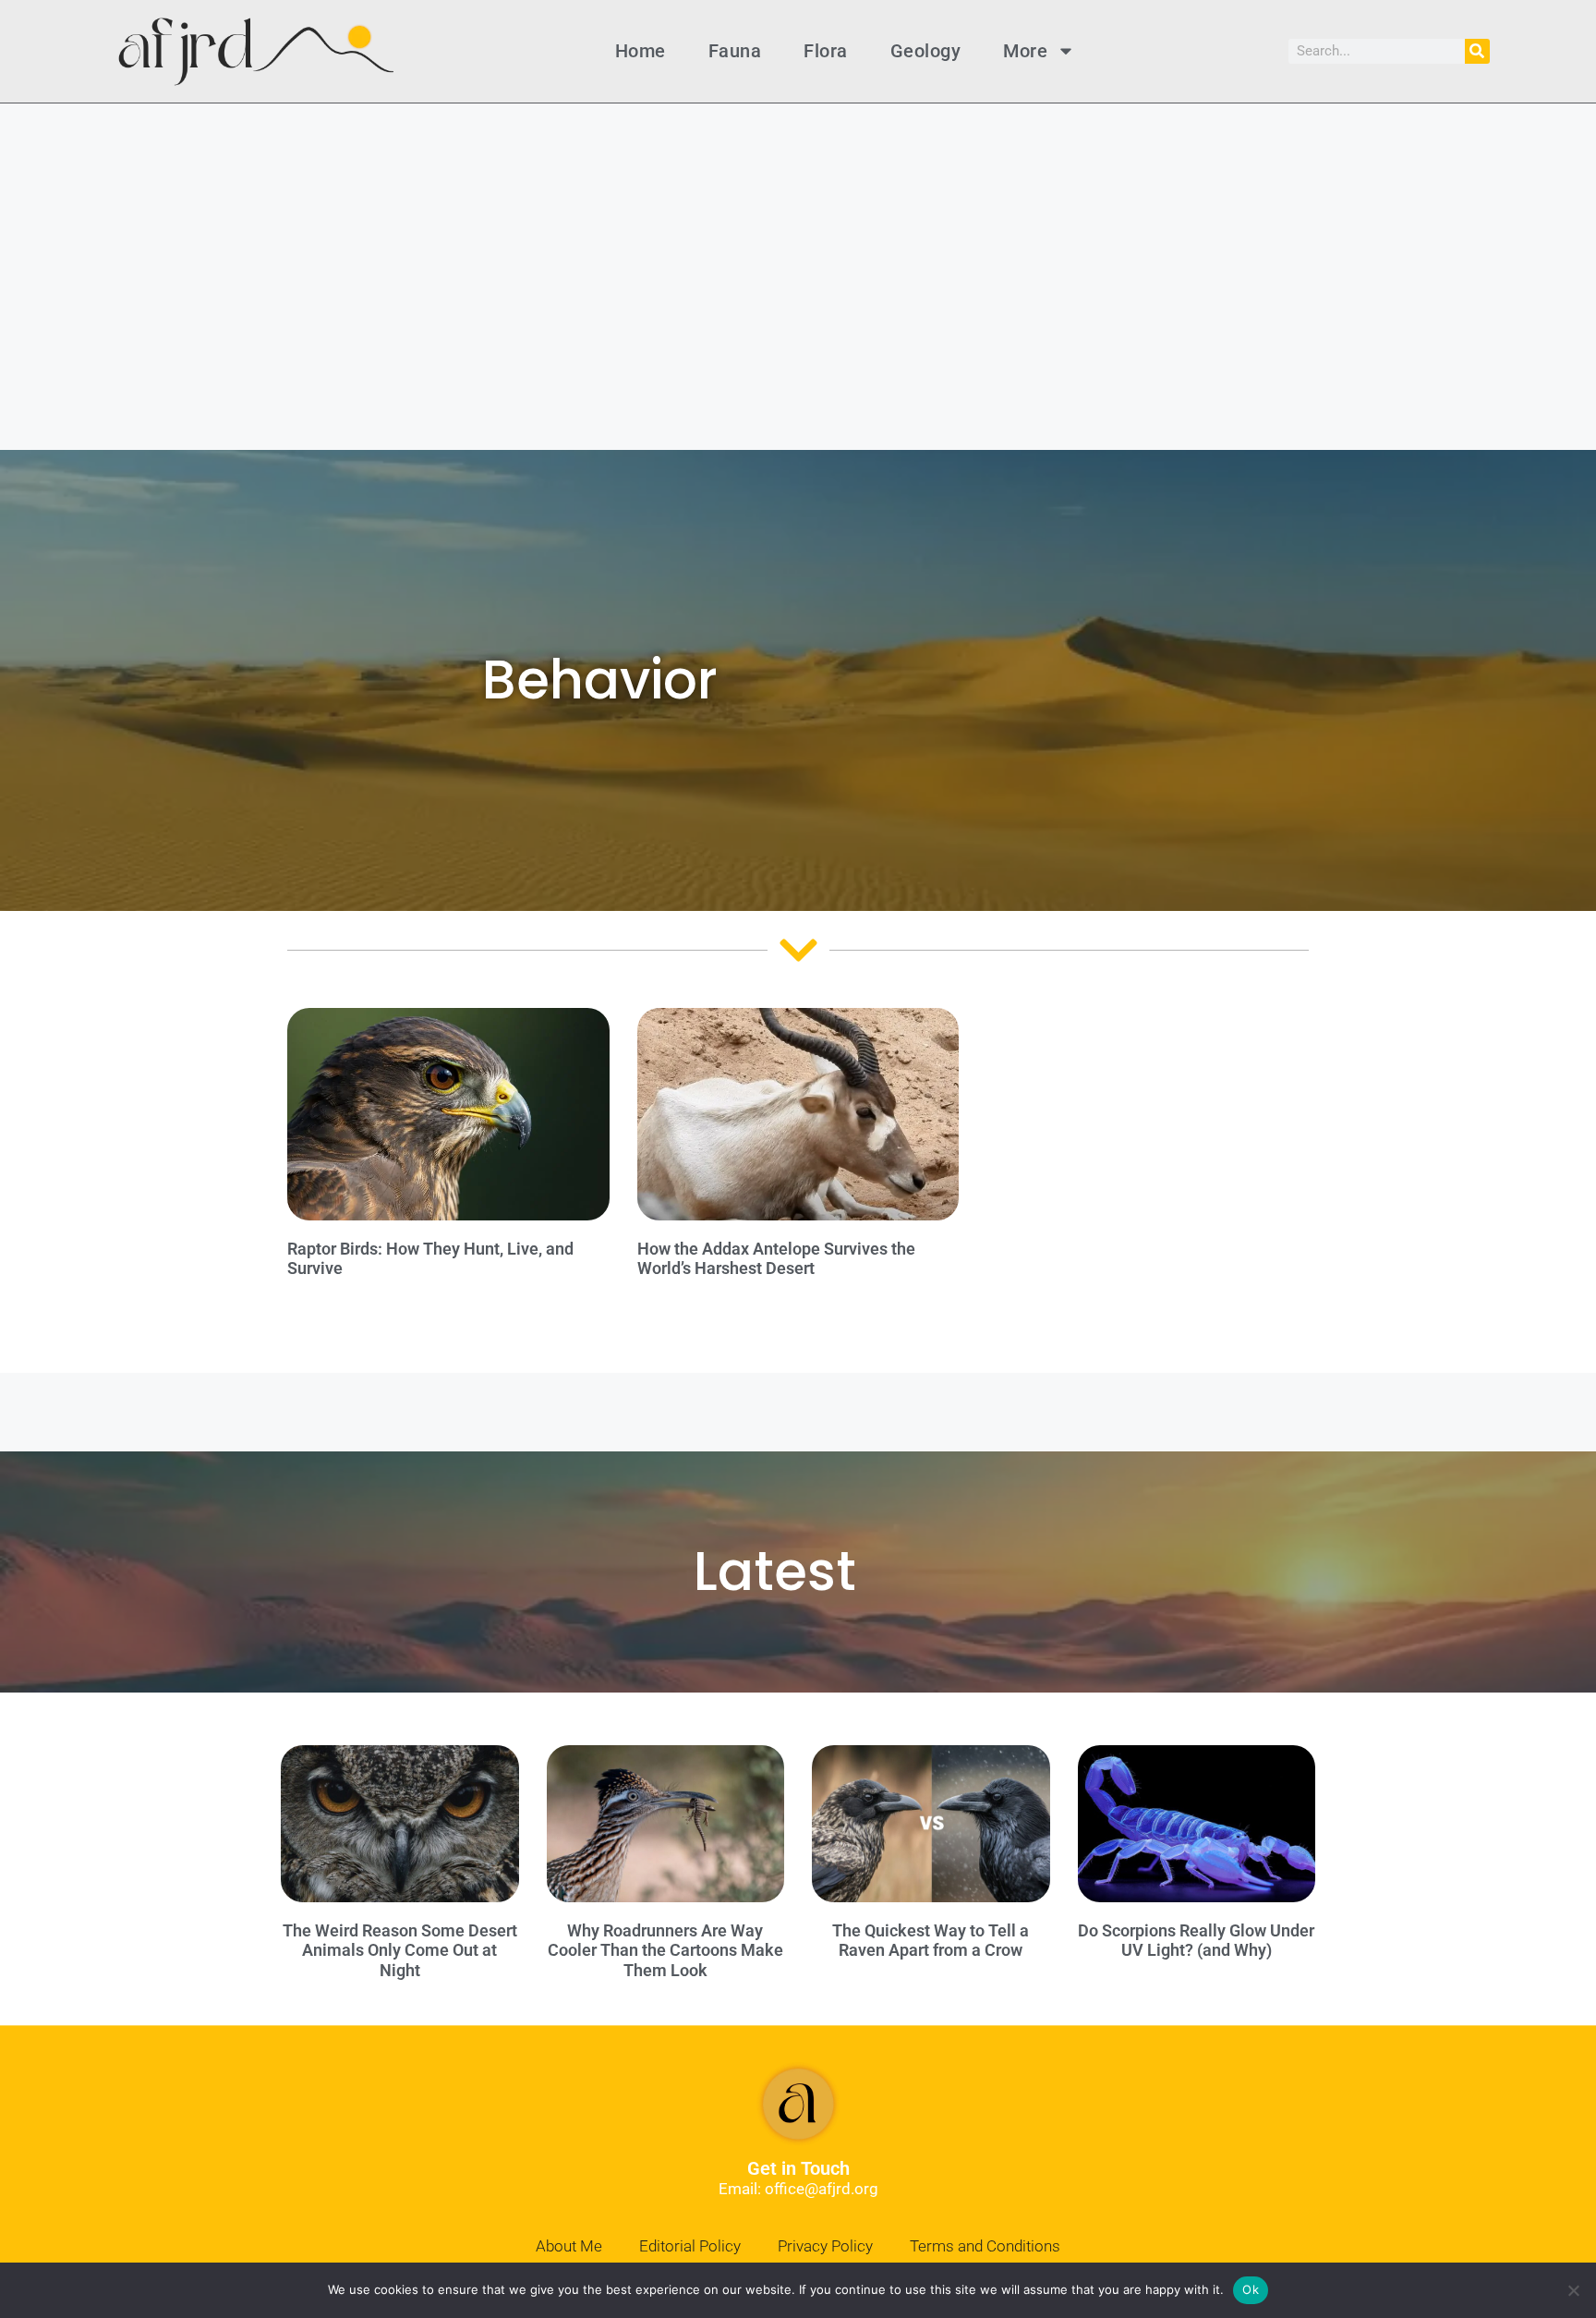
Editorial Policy (690, 2246)
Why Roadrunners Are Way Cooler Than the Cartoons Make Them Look (665, 1950)
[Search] (1477, 51)
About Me (569, 2246)
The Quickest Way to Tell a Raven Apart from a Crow (931, 1941)
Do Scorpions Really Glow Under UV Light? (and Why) (1196, 1941)
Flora (826, 51)
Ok (1251, 2289)
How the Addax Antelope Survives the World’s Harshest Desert (776, 1259)
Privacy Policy (825, 2246)
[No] (1573, 2290)
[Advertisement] (798, 242)
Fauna (735, 51)
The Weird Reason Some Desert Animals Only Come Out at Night (400, 1950)
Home (641, 51)
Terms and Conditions (985, 2246)
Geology (926, 51)
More (1025, 51)
